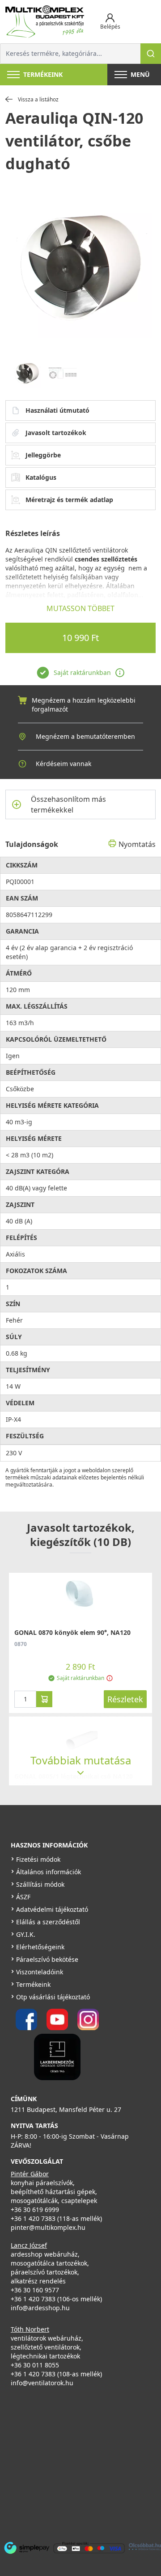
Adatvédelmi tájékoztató (52, 1909)
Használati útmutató (57, 410)
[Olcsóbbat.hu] (145, 2547)
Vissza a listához (38, 100)
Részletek (125, 1699)
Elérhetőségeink (40, 1947)
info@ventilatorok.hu (42, 2383)
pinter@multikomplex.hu (48, 2227)
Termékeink (33, 1984)
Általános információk (49, 1872)
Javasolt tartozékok (56, 433)
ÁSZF (23, 1897)
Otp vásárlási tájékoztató (53, 1997)
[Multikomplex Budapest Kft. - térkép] (75, 2463)
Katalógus (41, 477)
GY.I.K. (26, 1934)
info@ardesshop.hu (40, 2308)
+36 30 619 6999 (35, 2209)
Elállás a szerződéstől (48, 1922)
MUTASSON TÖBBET (80, 608)
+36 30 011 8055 (35, 2365)
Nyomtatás (137, 844)
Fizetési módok (38, 1859)
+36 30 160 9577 (35, 2290)
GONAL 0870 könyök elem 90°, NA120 (72, 1632)
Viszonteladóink (40, 1972)
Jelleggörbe (43, 455)
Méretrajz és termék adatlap (69, 500)
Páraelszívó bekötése (47, 1959)
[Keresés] (151, 54)
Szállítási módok (40, 1884)
